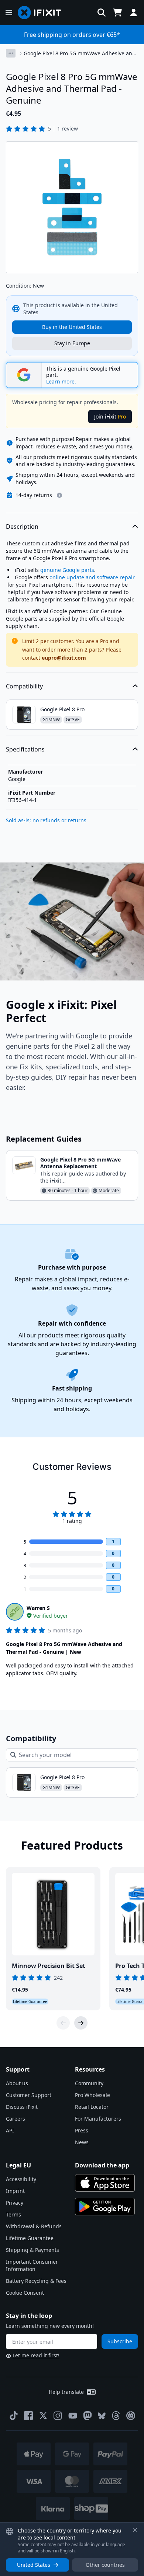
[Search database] (102, 13)
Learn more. (61, 382)
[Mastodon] (88, 2416)
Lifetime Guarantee (30, 2238)
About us (17, 2083)
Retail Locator (92, 2107)
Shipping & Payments (32, 2250)
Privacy (15, 2203)
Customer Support (29, 2095)
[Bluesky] (102, 2416)
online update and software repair (92, 577)
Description (22, 527)
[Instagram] (58, 2416)
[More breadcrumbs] (11, 53)
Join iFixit (110, 416)
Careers (16, 2119)
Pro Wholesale (92, 2095)
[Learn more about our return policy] (59, 495)
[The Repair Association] (131, 2416)
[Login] (134, 13)
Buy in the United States (72, 327)
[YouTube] (73, 2416)
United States (34, 2565)
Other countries (105, 2565)
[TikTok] (14, 2416)
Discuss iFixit (22, 2107)
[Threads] (116, 2416)
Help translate (66, 2392)
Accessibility (21, 2179)
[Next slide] (81, 2023)
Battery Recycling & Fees (36, 2281)
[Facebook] (28, 2416)
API (10, 2130)
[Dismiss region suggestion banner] (135, 2530)
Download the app (102, 2165)
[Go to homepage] (42, 13)
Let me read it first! (36, 2355)
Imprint (15, 2191)
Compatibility (24, 686)
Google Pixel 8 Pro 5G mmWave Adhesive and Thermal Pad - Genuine (80, 53)
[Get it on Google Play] (105, 2207)
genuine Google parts (67, 570)
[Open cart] (117, 13)
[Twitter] (43, 2416)
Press (82, 2130)
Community (89, 2083)
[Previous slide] (63, 2023)
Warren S (38, 1608)
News (82, 2142)
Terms (13, 2214)
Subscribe (120, 2341)
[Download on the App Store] (105, 2183)
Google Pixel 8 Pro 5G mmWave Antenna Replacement (80, 1163)
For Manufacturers (98, 2119)
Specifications (25, 749)
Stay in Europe (72, 343)
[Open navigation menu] (9, 13)
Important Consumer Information (32, 2265)
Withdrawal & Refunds (34, 2226)
